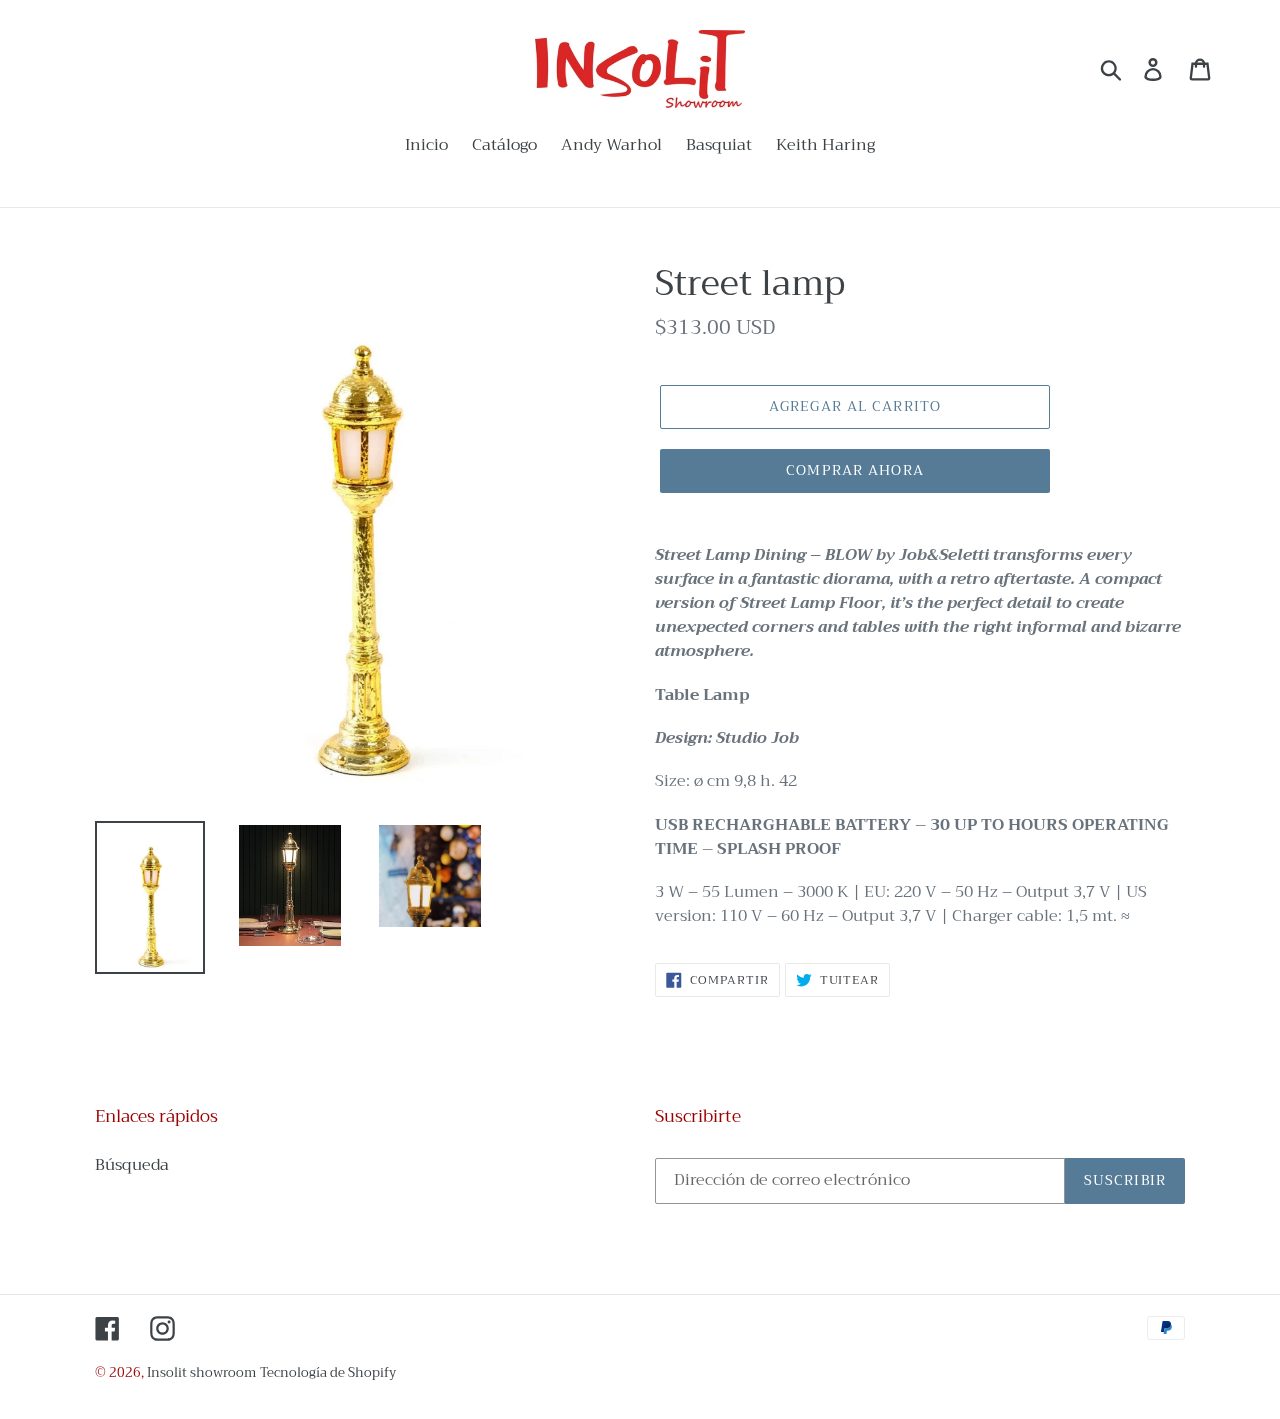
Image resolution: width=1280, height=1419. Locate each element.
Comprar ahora (855, 470)
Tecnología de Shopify (328, 1372)
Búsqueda (132, 1165)
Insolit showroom (201, 1372)
